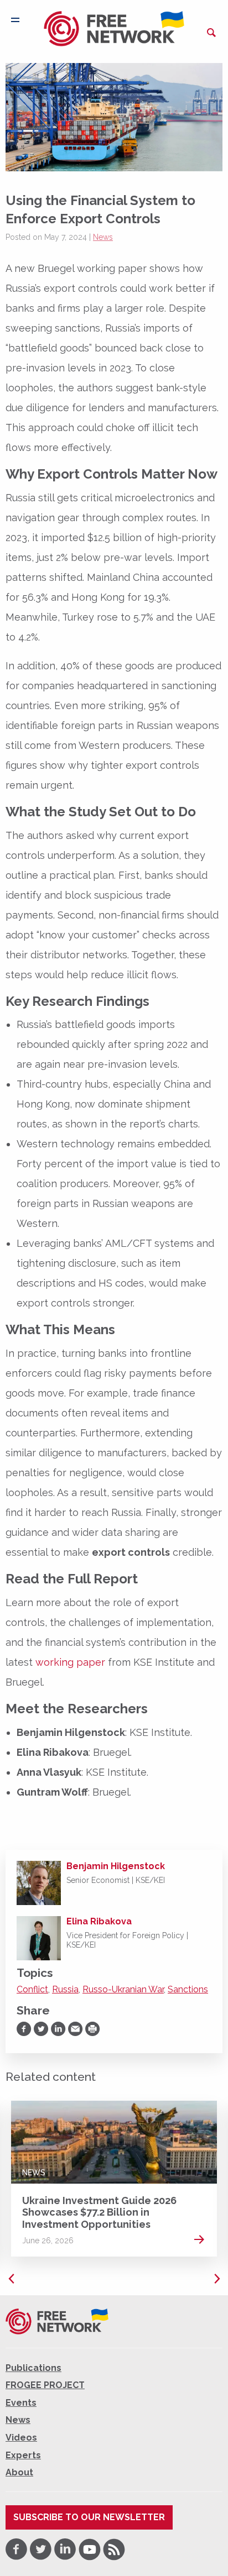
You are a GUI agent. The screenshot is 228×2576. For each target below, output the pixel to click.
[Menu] (15, 20)
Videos (21, 2438)
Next (217, 2279)
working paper (70, 1662)
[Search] (211, 33)
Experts (23, 2455)
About (19, 2472)
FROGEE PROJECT (45, 2385)
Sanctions (188, 1989)
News (103, 237)
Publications (33, 2368)
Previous (11, 2279)
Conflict (32, 1989)
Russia (65, 1989)
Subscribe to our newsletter (89, 2517)
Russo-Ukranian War (123, 1989)
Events (21, 2403)
